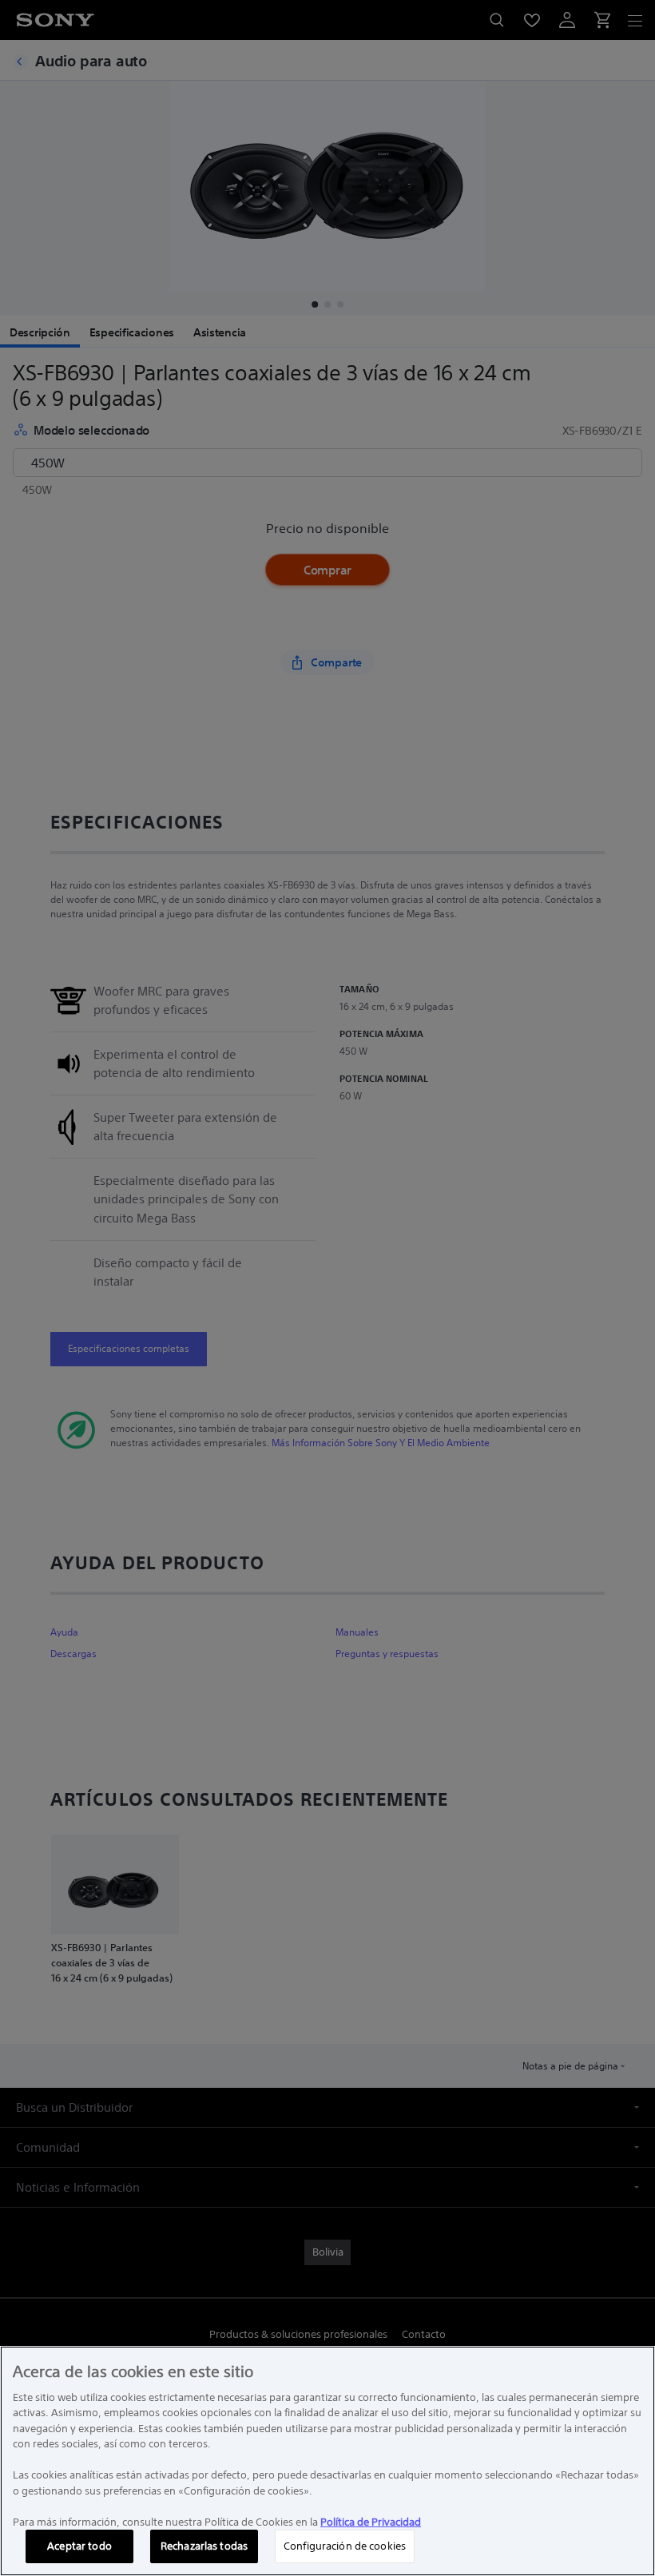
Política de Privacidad (371, 2522)
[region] (327, 2461)
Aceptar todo (79, 2546)
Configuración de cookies (345, 2546)
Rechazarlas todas (204, 2546)
